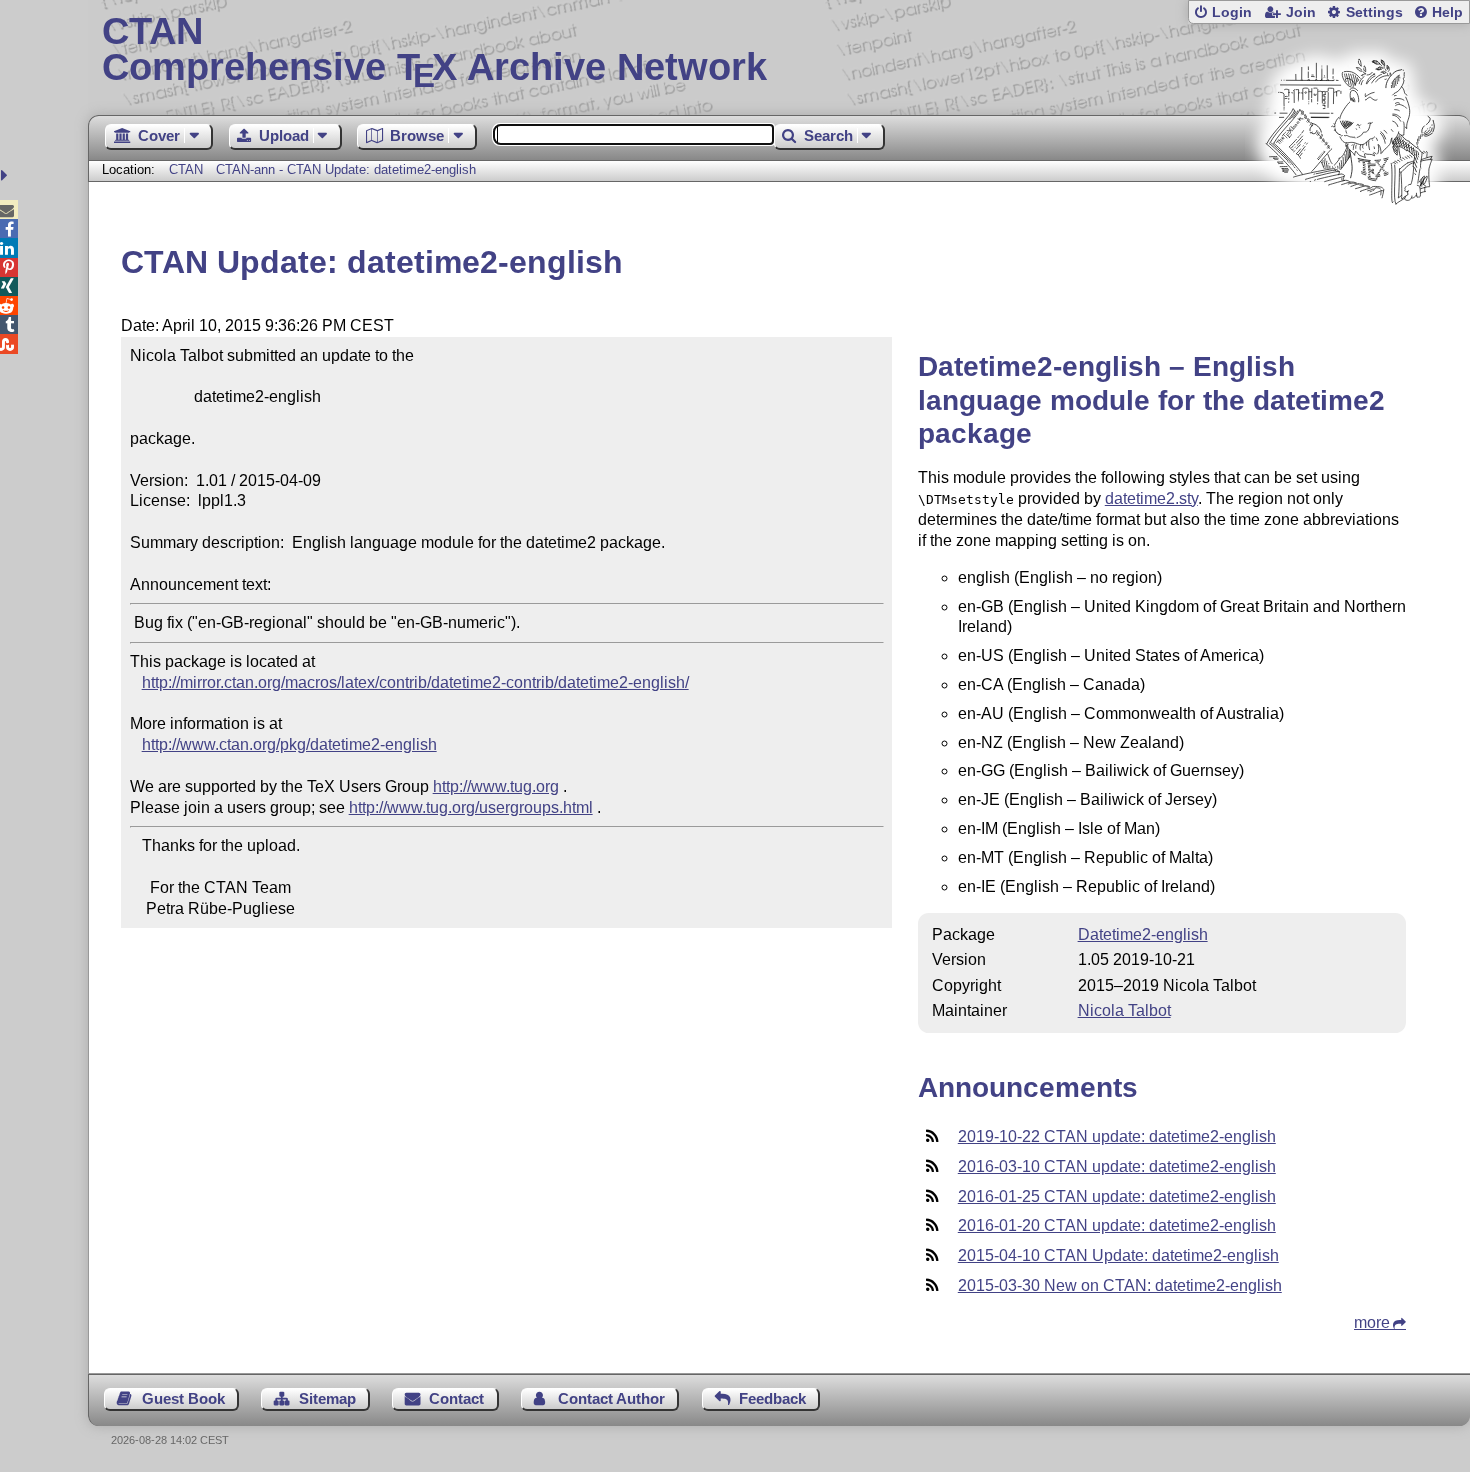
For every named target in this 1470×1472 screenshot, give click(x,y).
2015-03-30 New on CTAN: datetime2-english (1120, 1285)
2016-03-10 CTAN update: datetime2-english (1117, 1166)
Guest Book (183, 1398)
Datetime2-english (1143, 934)
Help (1447, 12)
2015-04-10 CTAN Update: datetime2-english (1118, 1255)
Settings (1374, 12)
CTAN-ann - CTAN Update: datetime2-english (346, 169)
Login (1232, 12)
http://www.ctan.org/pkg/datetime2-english (289, 744)
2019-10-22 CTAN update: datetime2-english (1117, 1136)
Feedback (772, 1398)
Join (1301, 12)
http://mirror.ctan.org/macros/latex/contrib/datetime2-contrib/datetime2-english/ (415, 682)
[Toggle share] (6, 175)
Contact (456, 1398)
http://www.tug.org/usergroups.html (471, 807)
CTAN (186, 169)
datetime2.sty (1151, 498)
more (1372, 1322)
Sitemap (327, 1398)
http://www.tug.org (496, 786)
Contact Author (611, 1398)
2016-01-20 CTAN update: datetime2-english (1117, 1225)
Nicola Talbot (1124, 1010)
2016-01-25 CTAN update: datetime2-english (1117, 1196)
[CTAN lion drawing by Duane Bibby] (1350, 242)
